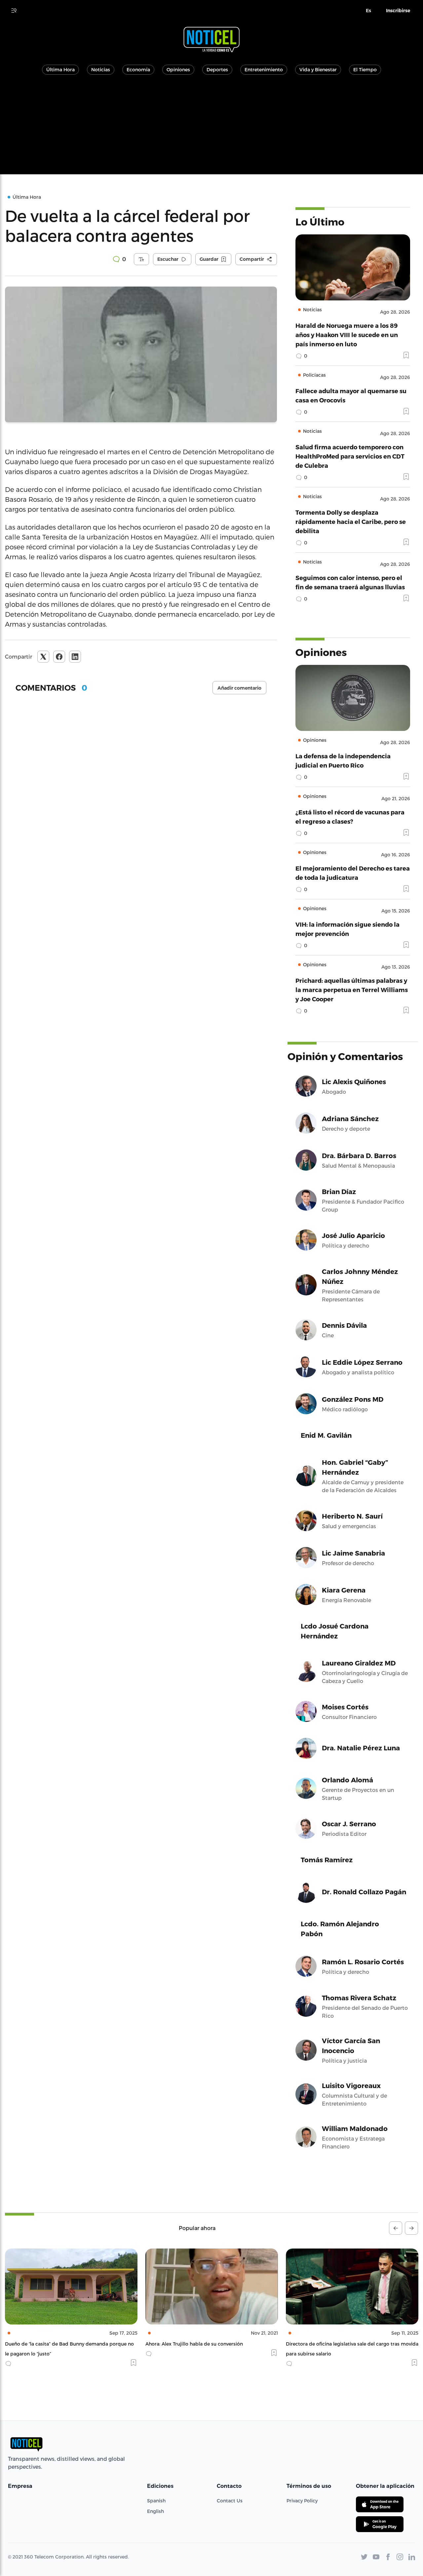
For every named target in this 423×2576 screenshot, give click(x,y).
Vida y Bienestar (318, 69)
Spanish (156, 2501)
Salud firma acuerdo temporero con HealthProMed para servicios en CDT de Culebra (350, 456)
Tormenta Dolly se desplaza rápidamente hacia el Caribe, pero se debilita (351, 521)
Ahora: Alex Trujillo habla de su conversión (54, 2344)
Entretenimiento (264, 69)
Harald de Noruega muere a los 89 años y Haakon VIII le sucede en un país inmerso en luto (347, 335)
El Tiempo (365, 69)
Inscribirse (398, 11)
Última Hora (60, 69)
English (155, 2511)
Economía (138, 69)
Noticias (101, 69)
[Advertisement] (211, 128)
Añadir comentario (239, 688)
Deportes (217, 69)
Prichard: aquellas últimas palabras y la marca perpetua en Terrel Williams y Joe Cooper (352, 990)
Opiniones (178, 69)
